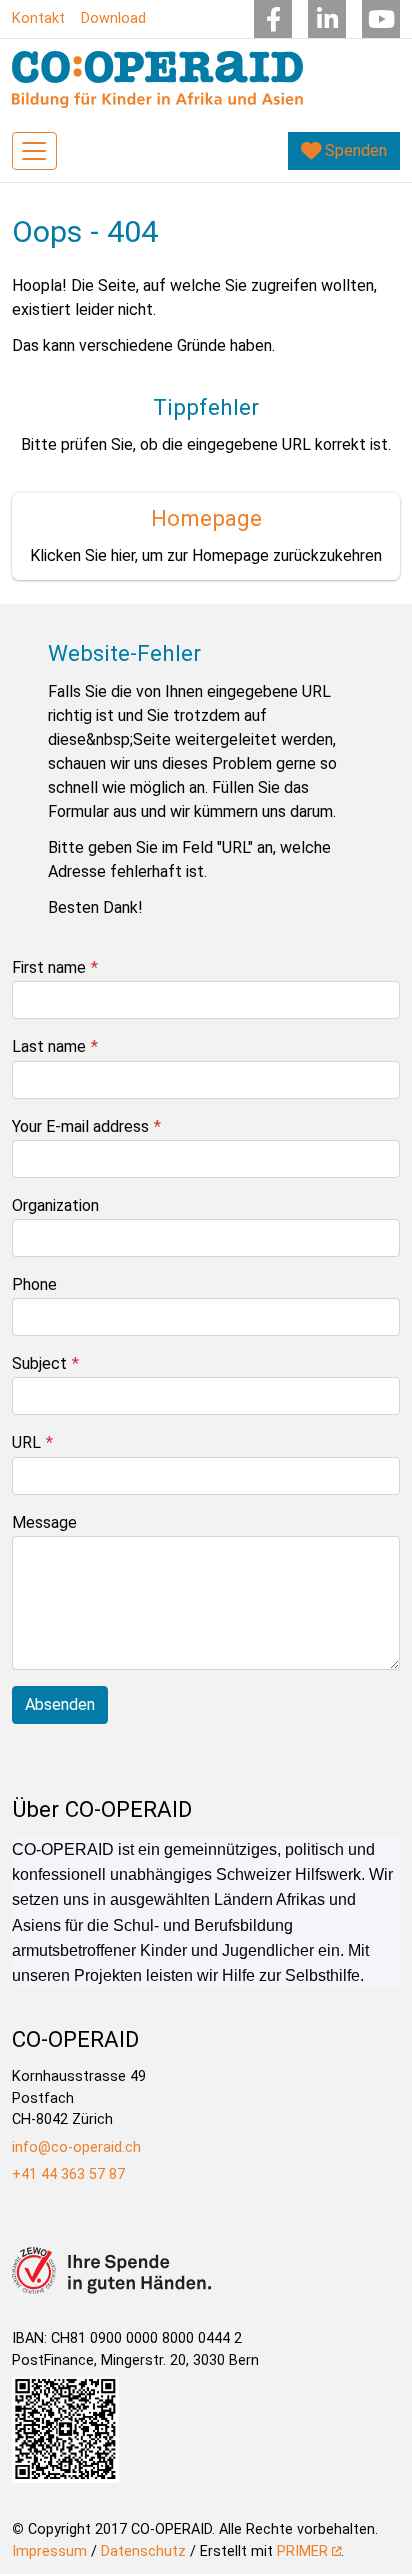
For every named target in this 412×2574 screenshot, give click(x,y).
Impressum (49, 2551)
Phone (34, 1284)
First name (49, 967)
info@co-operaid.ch (76, 2147)
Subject (39, 1363)
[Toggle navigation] (34, 151)
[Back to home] (157, 79)
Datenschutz (143, 2551)
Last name (49, 1046)
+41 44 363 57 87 (68, 2174)
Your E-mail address (80, 1126)
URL (26, 1442)
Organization (55, 1205)
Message (44, 1522)
